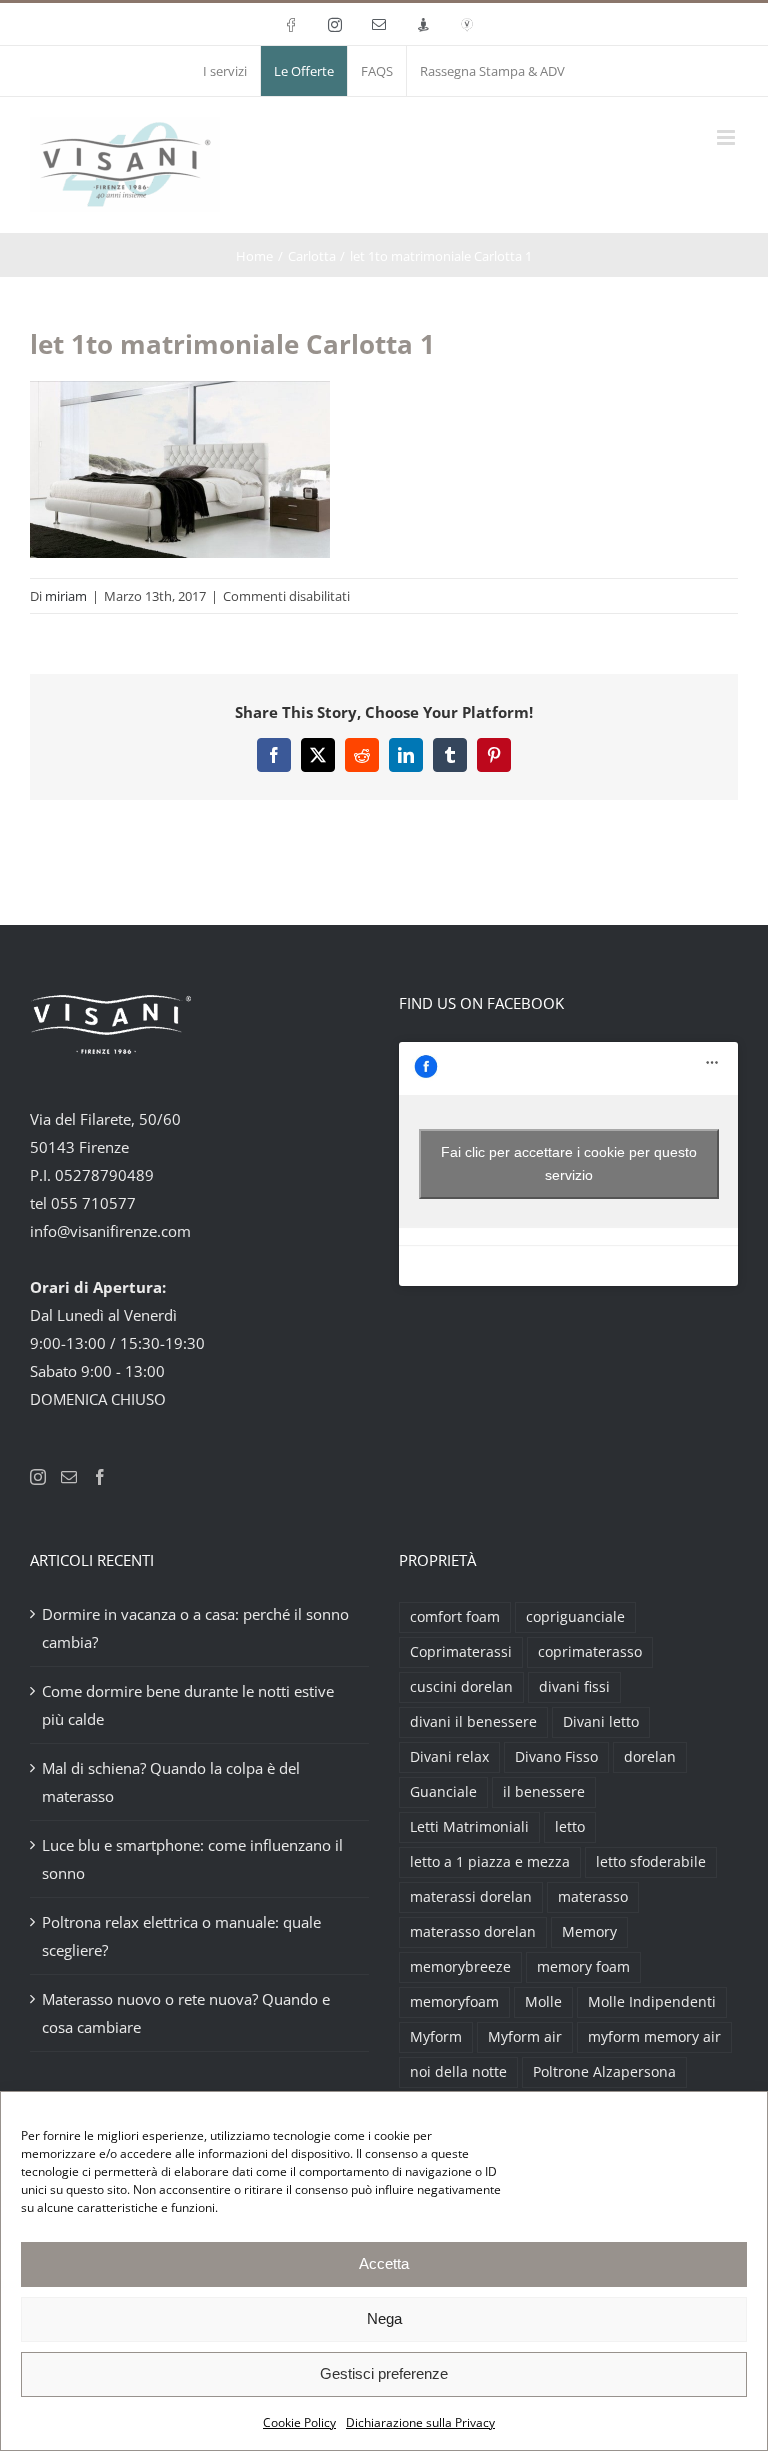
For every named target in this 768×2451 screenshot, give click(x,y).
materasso (593, 1897)
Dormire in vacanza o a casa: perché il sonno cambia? (195, 1628)
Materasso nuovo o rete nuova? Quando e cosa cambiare (186, 2013)
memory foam (583, 1967)
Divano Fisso (556, 1757)
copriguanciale (575, 1617)
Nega (384, 2318)
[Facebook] (100, 1477)
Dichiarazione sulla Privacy (420, 2422)
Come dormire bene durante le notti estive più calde (188, 1705)
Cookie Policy (299, 2422)
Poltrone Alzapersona (604, 2072)
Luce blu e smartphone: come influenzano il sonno (192, 1859)
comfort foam (455, 1617)
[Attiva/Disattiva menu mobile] (727, 137)
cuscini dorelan (461, 1687)
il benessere (544, 1792)
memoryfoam (454, 2002)
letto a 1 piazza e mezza (490, 1862)
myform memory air (654, 2037)
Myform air (525, 2037)
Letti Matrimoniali (469, 1827)
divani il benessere (473, 1722)
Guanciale (443, 1792)
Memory (589, 1932)
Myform (436, 2037)
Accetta (384, 2263)
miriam (66, 596)
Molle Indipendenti (652, 2002)
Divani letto (601, 1722)
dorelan (650, 1757)
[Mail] (69, 1477)
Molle (543, 2002)
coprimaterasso (590, 1652)
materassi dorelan (471, 1897)
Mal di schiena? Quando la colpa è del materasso (171, 1782)
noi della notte (458, 2072)
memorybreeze (460, 1967)
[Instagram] (38, 1477)
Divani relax (449, 1757)
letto (570, 1827)
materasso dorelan (473, 1932)
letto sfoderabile (651, 1862)
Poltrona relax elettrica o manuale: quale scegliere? (181, 1936)
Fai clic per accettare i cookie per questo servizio (569, 1163)
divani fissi (574, 1687)
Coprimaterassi (461, 1652)
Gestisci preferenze (384, 2373)
